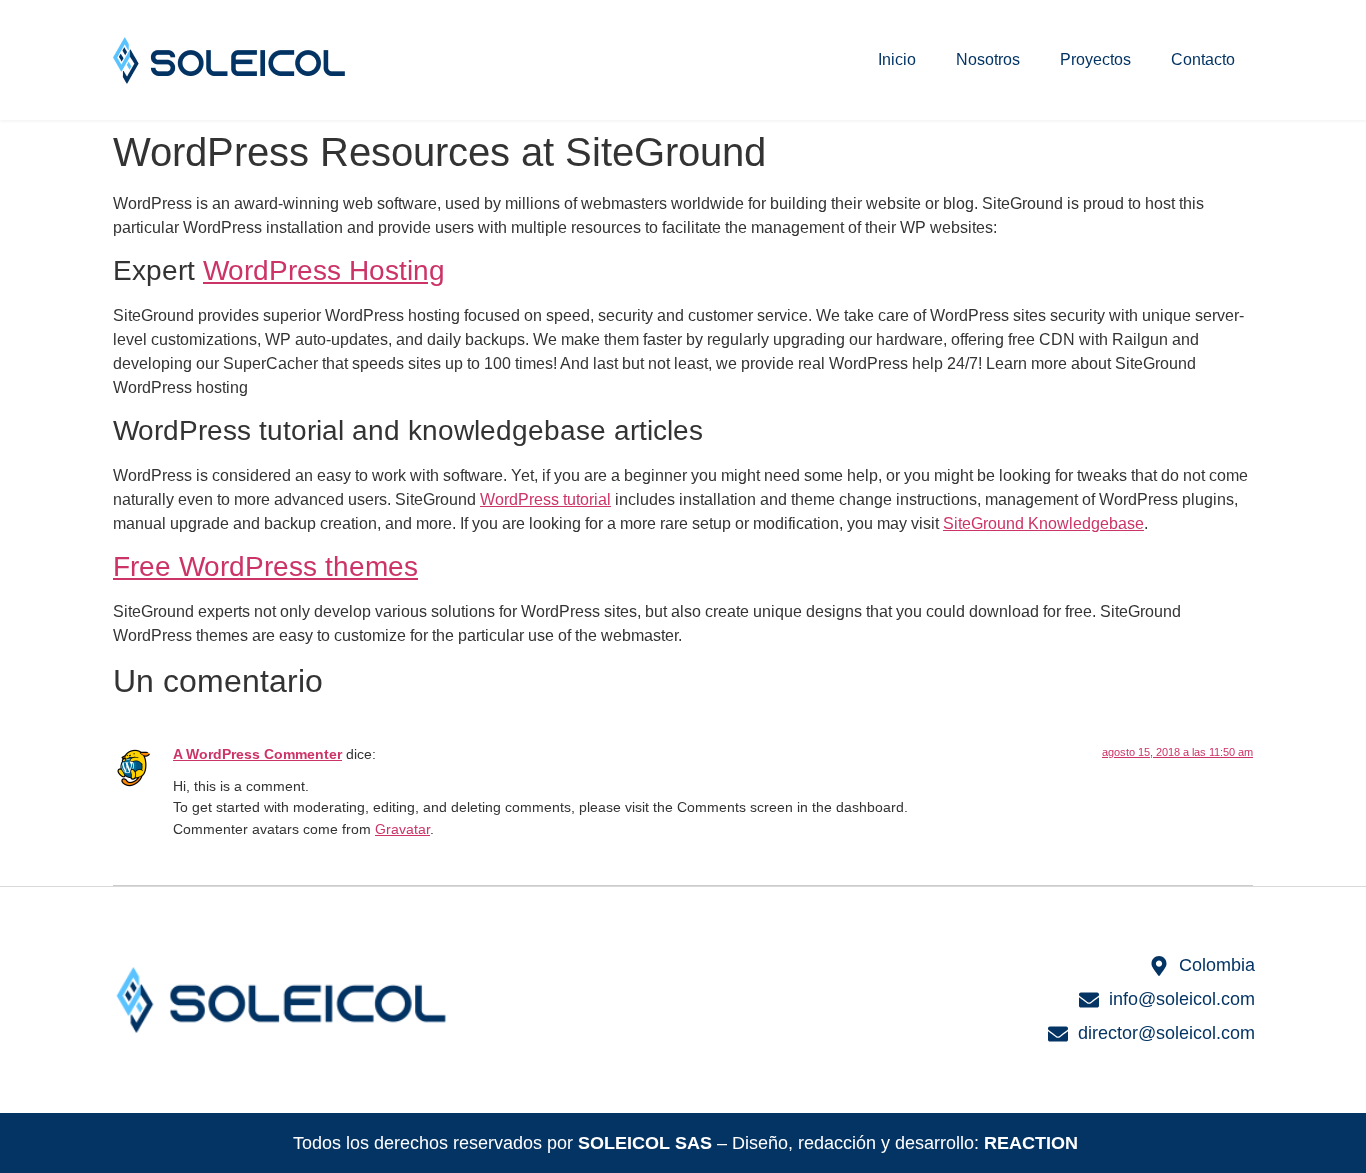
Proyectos (1095, 59)
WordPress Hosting (324, 270)
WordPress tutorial (545, 499)
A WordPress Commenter (257, 754)
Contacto (1203, 59)
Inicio (897, 59)
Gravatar (402, 829)
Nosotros (988, 59)
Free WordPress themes (265, 566)
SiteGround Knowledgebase (1043, 523)
